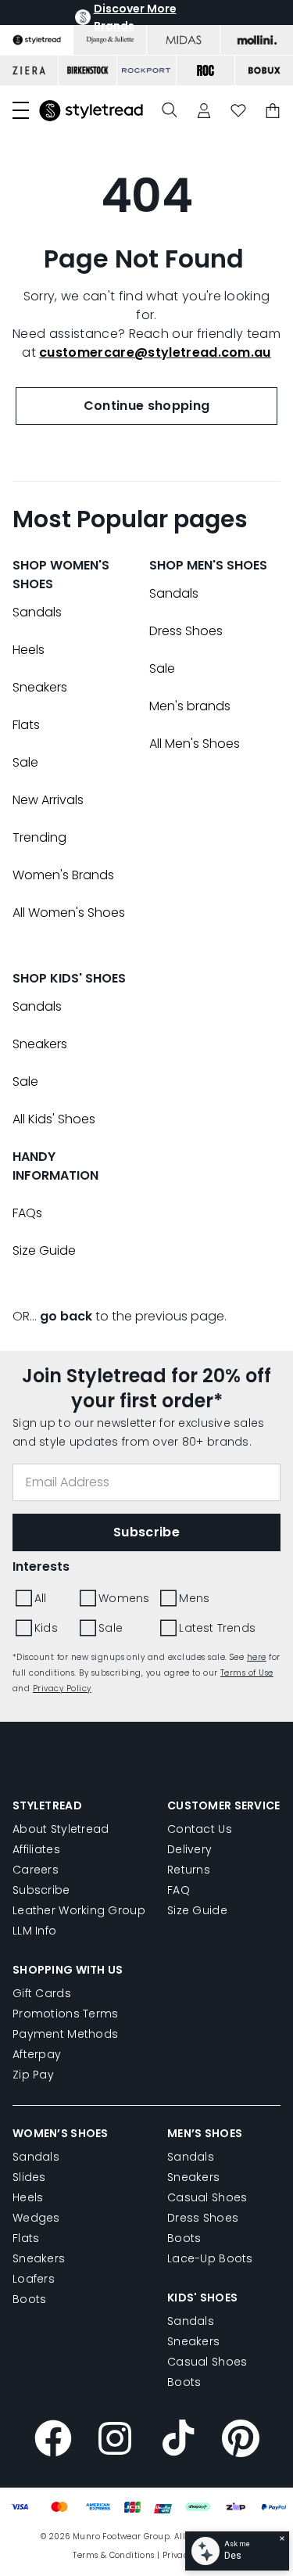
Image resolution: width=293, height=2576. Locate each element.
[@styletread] (178, 2441)
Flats (26, 725)
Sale (25, 762)
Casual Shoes (207, 2197)
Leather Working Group (79, 1910)
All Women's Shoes (69, 913)
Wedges (36, 2218)
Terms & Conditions (113, 2555)
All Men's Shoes (195, 744)
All (41, 1598)
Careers (36, 1870)
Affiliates (36, 1849)
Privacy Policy (62, 1689)
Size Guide (44, 1250)
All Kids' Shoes (54, 1119)
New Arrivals (48, 800)
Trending (39, 837)
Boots (29, 2299)
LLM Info (34, 1931)
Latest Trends (217, 1628)
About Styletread (61, 1829)
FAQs (27, 1213)
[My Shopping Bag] (273, 111)
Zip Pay (33, 2075)
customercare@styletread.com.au (155, 352)
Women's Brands (63, 875)
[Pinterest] (241, 2441)
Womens (124, 1598)
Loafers (34, 2279)
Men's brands (190, 706)
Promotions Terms (65, 2014)
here (257, 1657)
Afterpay (37, 2054)
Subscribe (41, 1890)
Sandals (37, 612)
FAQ (179, 1890)
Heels (29, 650)
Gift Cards (42, 1993)
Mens (194, 1598)
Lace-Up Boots (210, 2258)
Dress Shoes (186, 631)
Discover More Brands (135, 17)
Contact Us (200, 1829)
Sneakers (40, 687)
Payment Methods (65, 2034)
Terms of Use (247, 1673)
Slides (29, 2177)
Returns (189, 1870)
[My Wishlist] (238, 111)
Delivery (189, 1849)
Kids (46, 1628)
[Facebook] (53, 2441)
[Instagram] (116, 2441)
